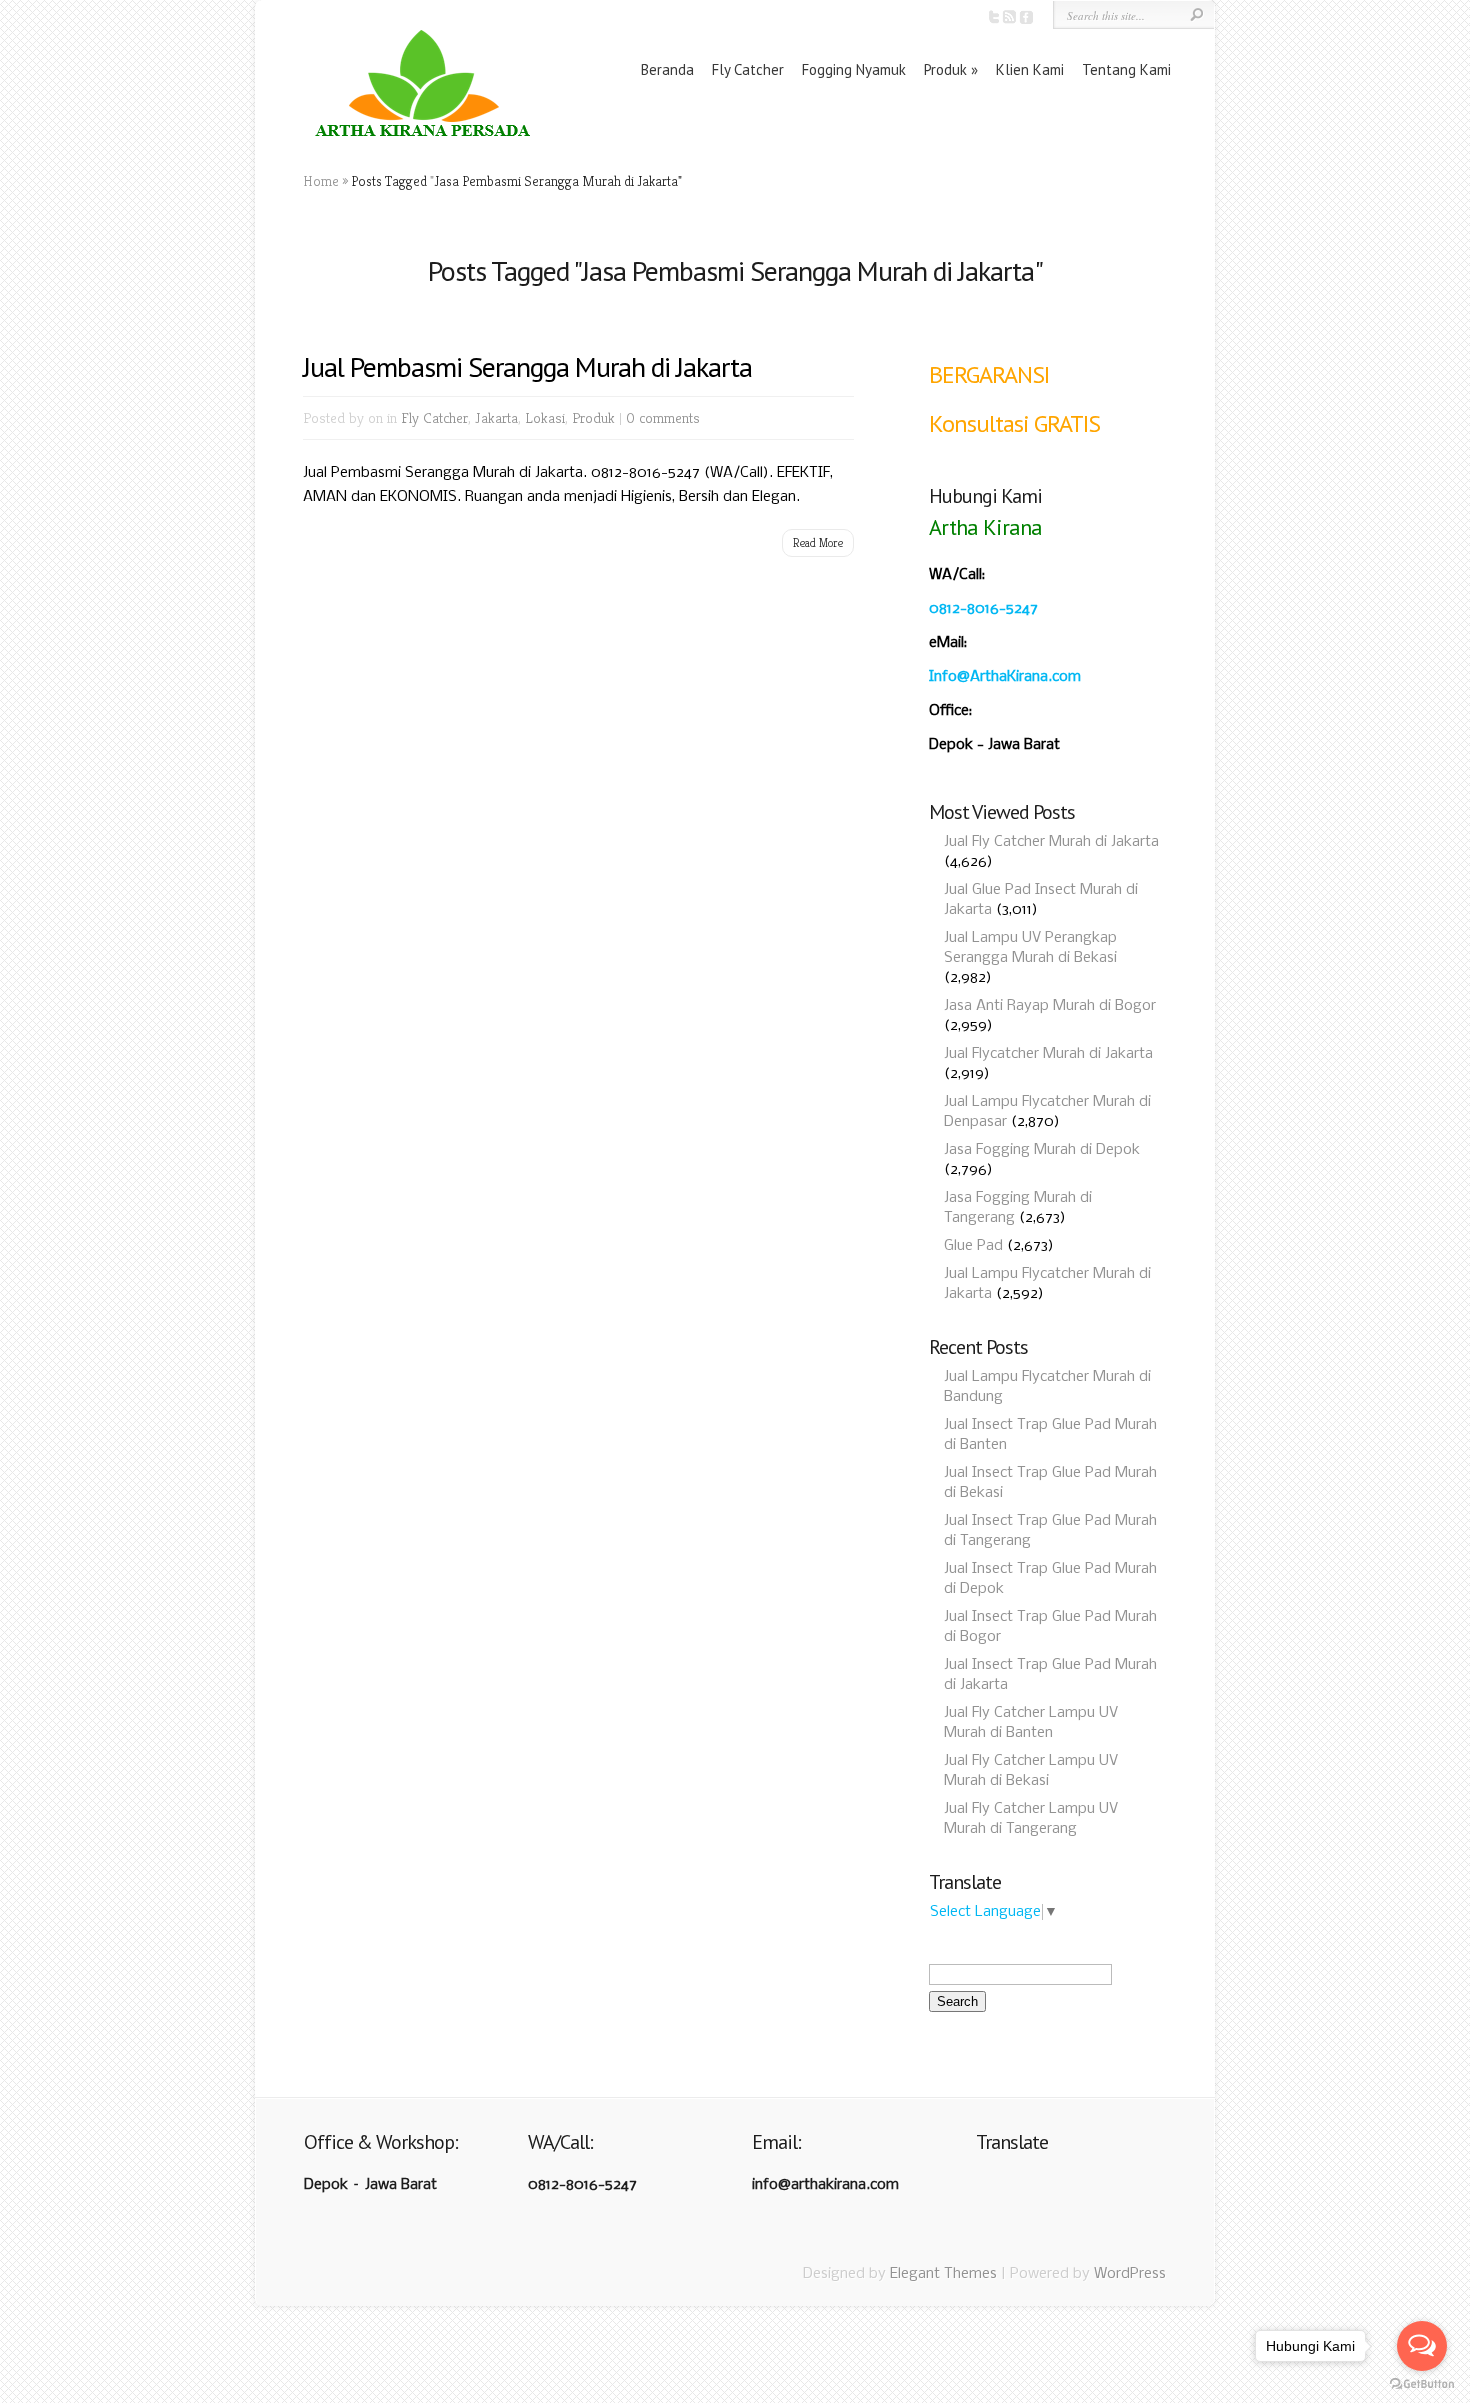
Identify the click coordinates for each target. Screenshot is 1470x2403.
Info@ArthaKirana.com (1005, 677)
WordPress (1130, 2274)
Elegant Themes (943, 2274)
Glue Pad (973, 1246)
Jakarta (496, 417)
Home (321, 181)
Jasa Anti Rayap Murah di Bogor (1050, 1006)
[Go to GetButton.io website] (1422, 2383)
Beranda (667, 69)
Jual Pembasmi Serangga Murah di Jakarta (527, 366)
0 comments (663, 417)
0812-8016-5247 (983, 609)
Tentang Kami (1126, 69)
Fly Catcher (748, 69)
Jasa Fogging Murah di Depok (1042, 1150)
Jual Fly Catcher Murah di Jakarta (1051, 842)
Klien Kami (1030, 69)
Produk (945, 69)
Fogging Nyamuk (854, 69)
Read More (818, 542)
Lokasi (545, 417)
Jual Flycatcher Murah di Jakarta (1048, 1054)
